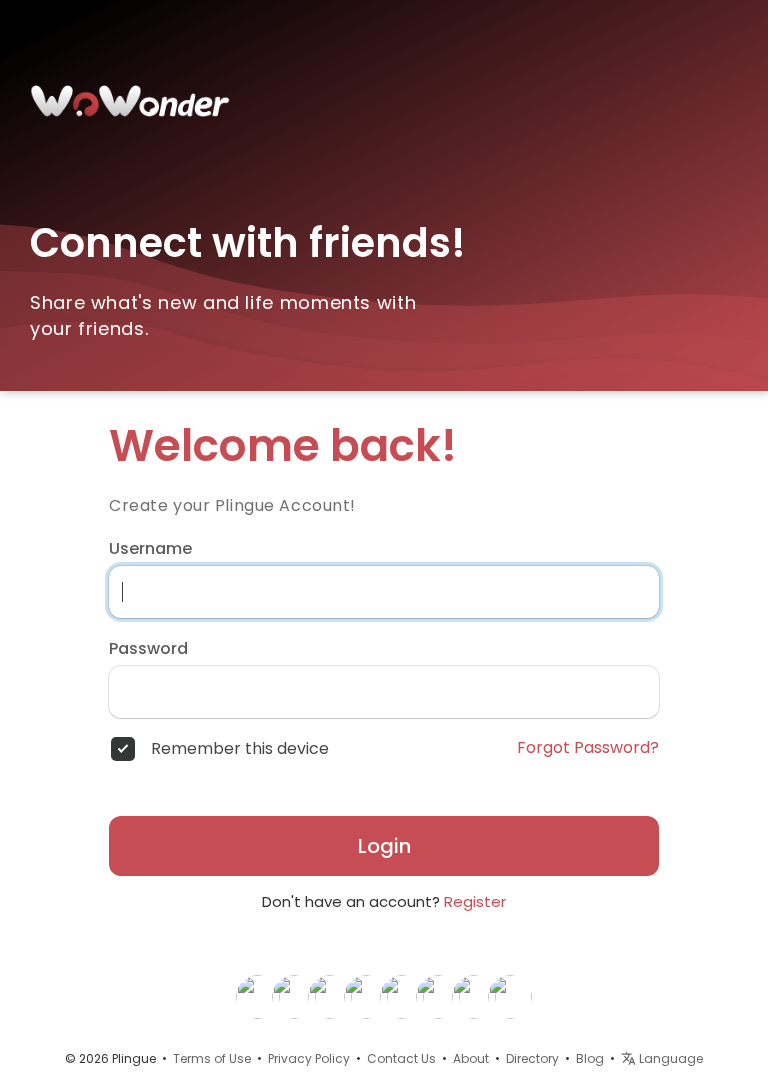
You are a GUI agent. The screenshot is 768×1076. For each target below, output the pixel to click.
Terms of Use (212, 1058)
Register (475, 901)
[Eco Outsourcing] (330, 996)
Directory (532, 1058)
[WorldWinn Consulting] (438, 996)
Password (148, 649)
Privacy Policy (309, 1058)
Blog (590, 1058)
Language (669, 1058)
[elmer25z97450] (474, 996)
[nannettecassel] (366, 996)
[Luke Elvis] (294, 996)
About (471, 1058)
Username (150, 549)
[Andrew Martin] (402, 996)
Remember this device (240, 749)
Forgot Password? (588, 748)
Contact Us (401, 1058)
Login (384, 846)
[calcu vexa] (510, 996)
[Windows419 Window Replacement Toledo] (258, 996)
